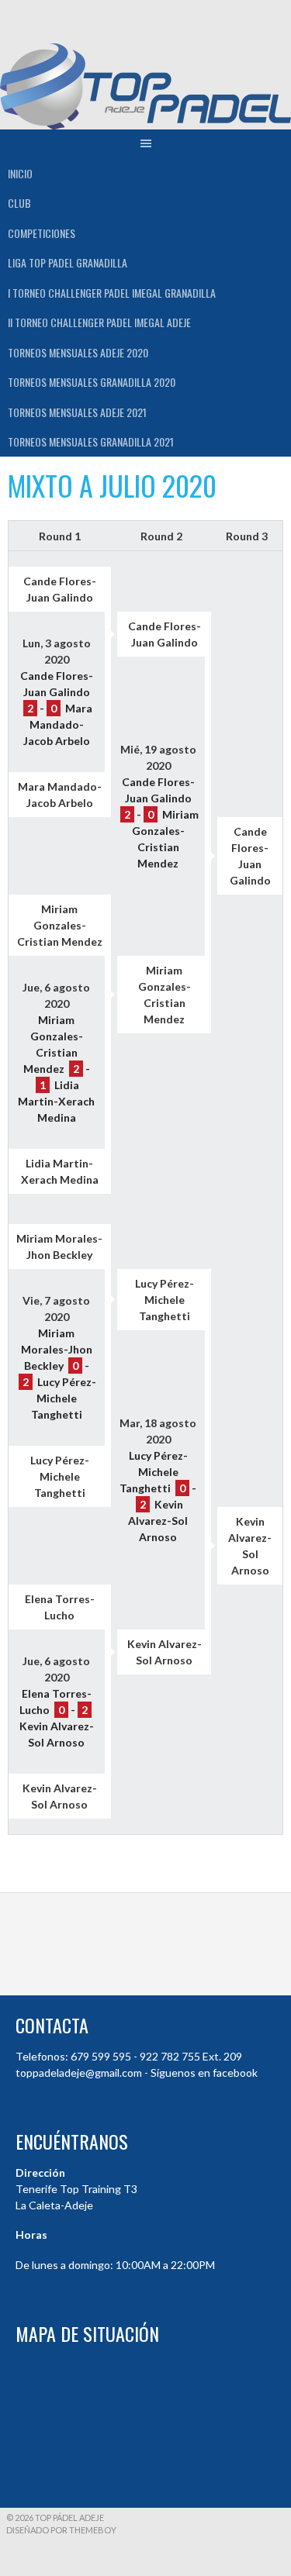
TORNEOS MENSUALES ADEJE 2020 (78, 352)
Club (19, 203)
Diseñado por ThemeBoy (61, 2530)
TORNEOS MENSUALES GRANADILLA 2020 (92, 382)
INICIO (20, 173)
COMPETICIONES (42, 233)
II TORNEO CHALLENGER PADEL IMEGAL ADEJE (99, 322)
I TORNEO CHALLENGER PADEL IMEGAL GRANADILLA (112, 293)
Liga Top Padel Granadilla (68, 262)
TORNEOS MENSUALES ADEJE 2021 (77, 412)
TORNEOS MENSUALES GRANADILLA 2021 (91, 441)
